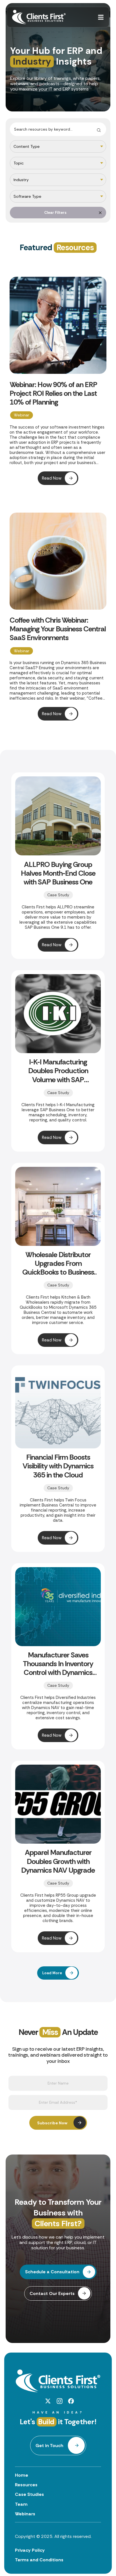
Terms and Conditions (39, 2560)
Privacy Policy (30, 2550)
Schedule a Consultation (52, 2272)
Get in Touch (49, 2446)
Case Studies (29, 2494)
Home (22, 2475)
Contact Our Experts (52, 2293)
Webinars (25, 2514)
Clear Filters (55, 213)
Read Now (52, 478)
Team (21, 2504)
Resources (26, 2485)
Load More (52, 1973)
